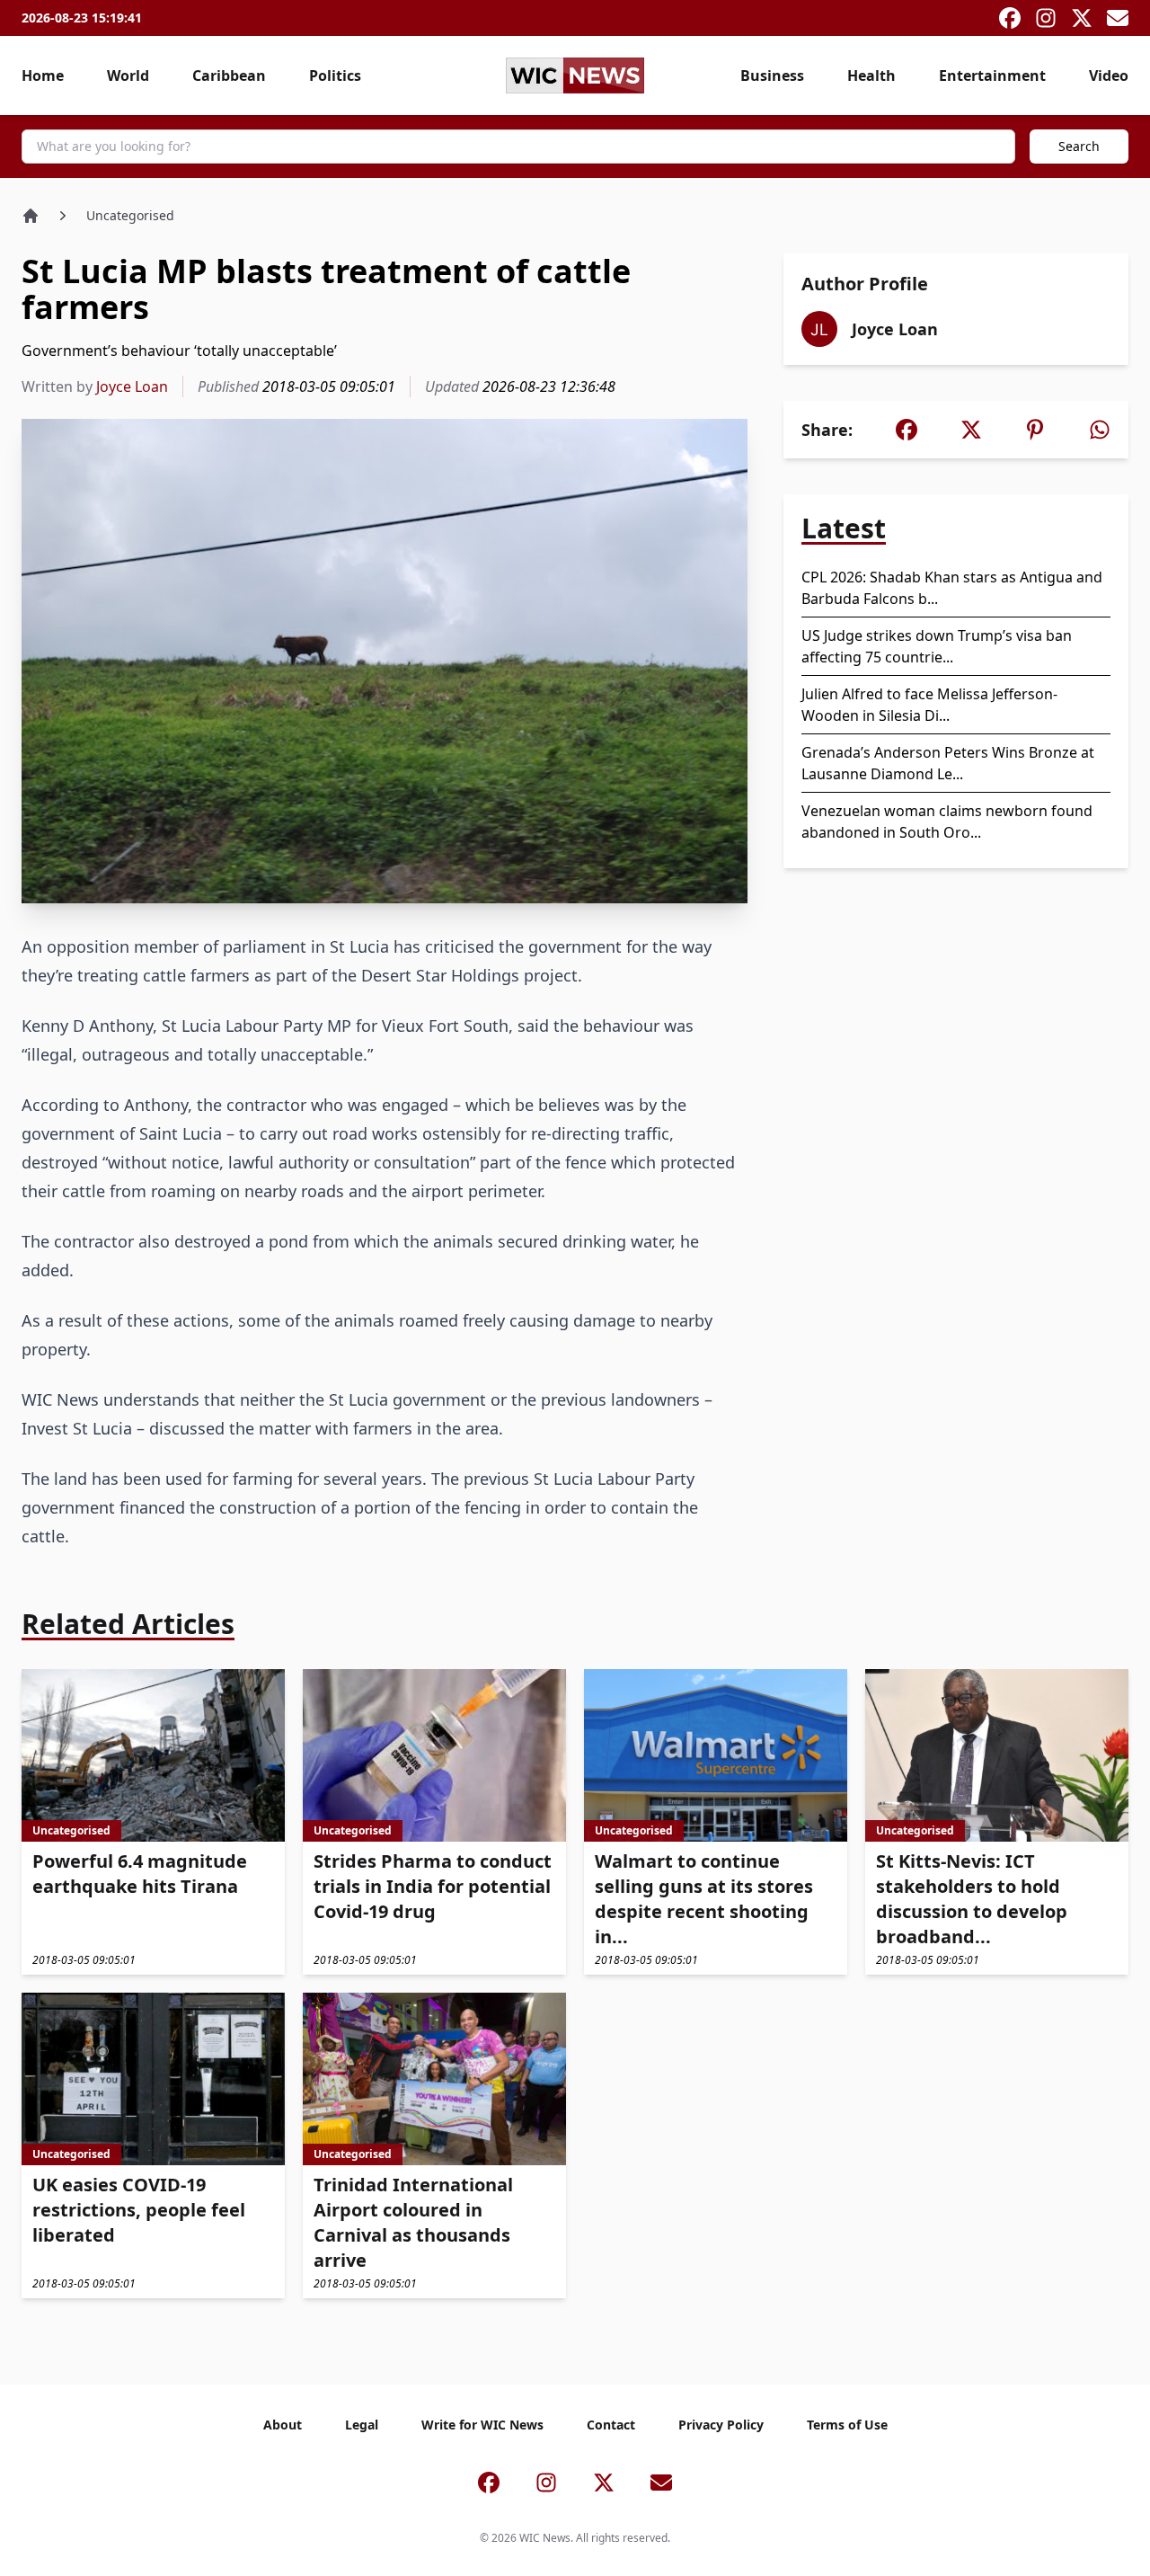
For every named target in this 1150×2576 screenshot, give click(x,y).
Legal (362, 2425)
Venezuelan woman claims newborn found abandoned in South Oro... (947, 822)
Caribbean (229, 76)
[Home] (31, 216)
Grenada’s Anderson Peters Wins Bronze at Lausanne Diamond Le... (948, 763)
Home (43, 76)
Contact (611, 2425)
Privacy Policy (721, 2425)
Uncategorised (130, 215)
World (128, 76)
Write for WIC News (482, 2425)
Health (871, 76)
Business (772, 76)
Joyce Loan (132, 386)
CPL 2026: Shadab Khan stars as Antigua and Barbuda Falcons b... (952, 588)
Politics (335, 76)
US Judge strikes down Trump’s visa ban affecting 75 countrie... (937, 646)
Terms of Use (847, 2425)
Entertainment (992, 76)
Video (1109, 76)
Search (1079, 146)
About (283, 2425)
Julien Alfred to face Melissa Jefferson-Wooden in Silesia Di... (929, 705)
